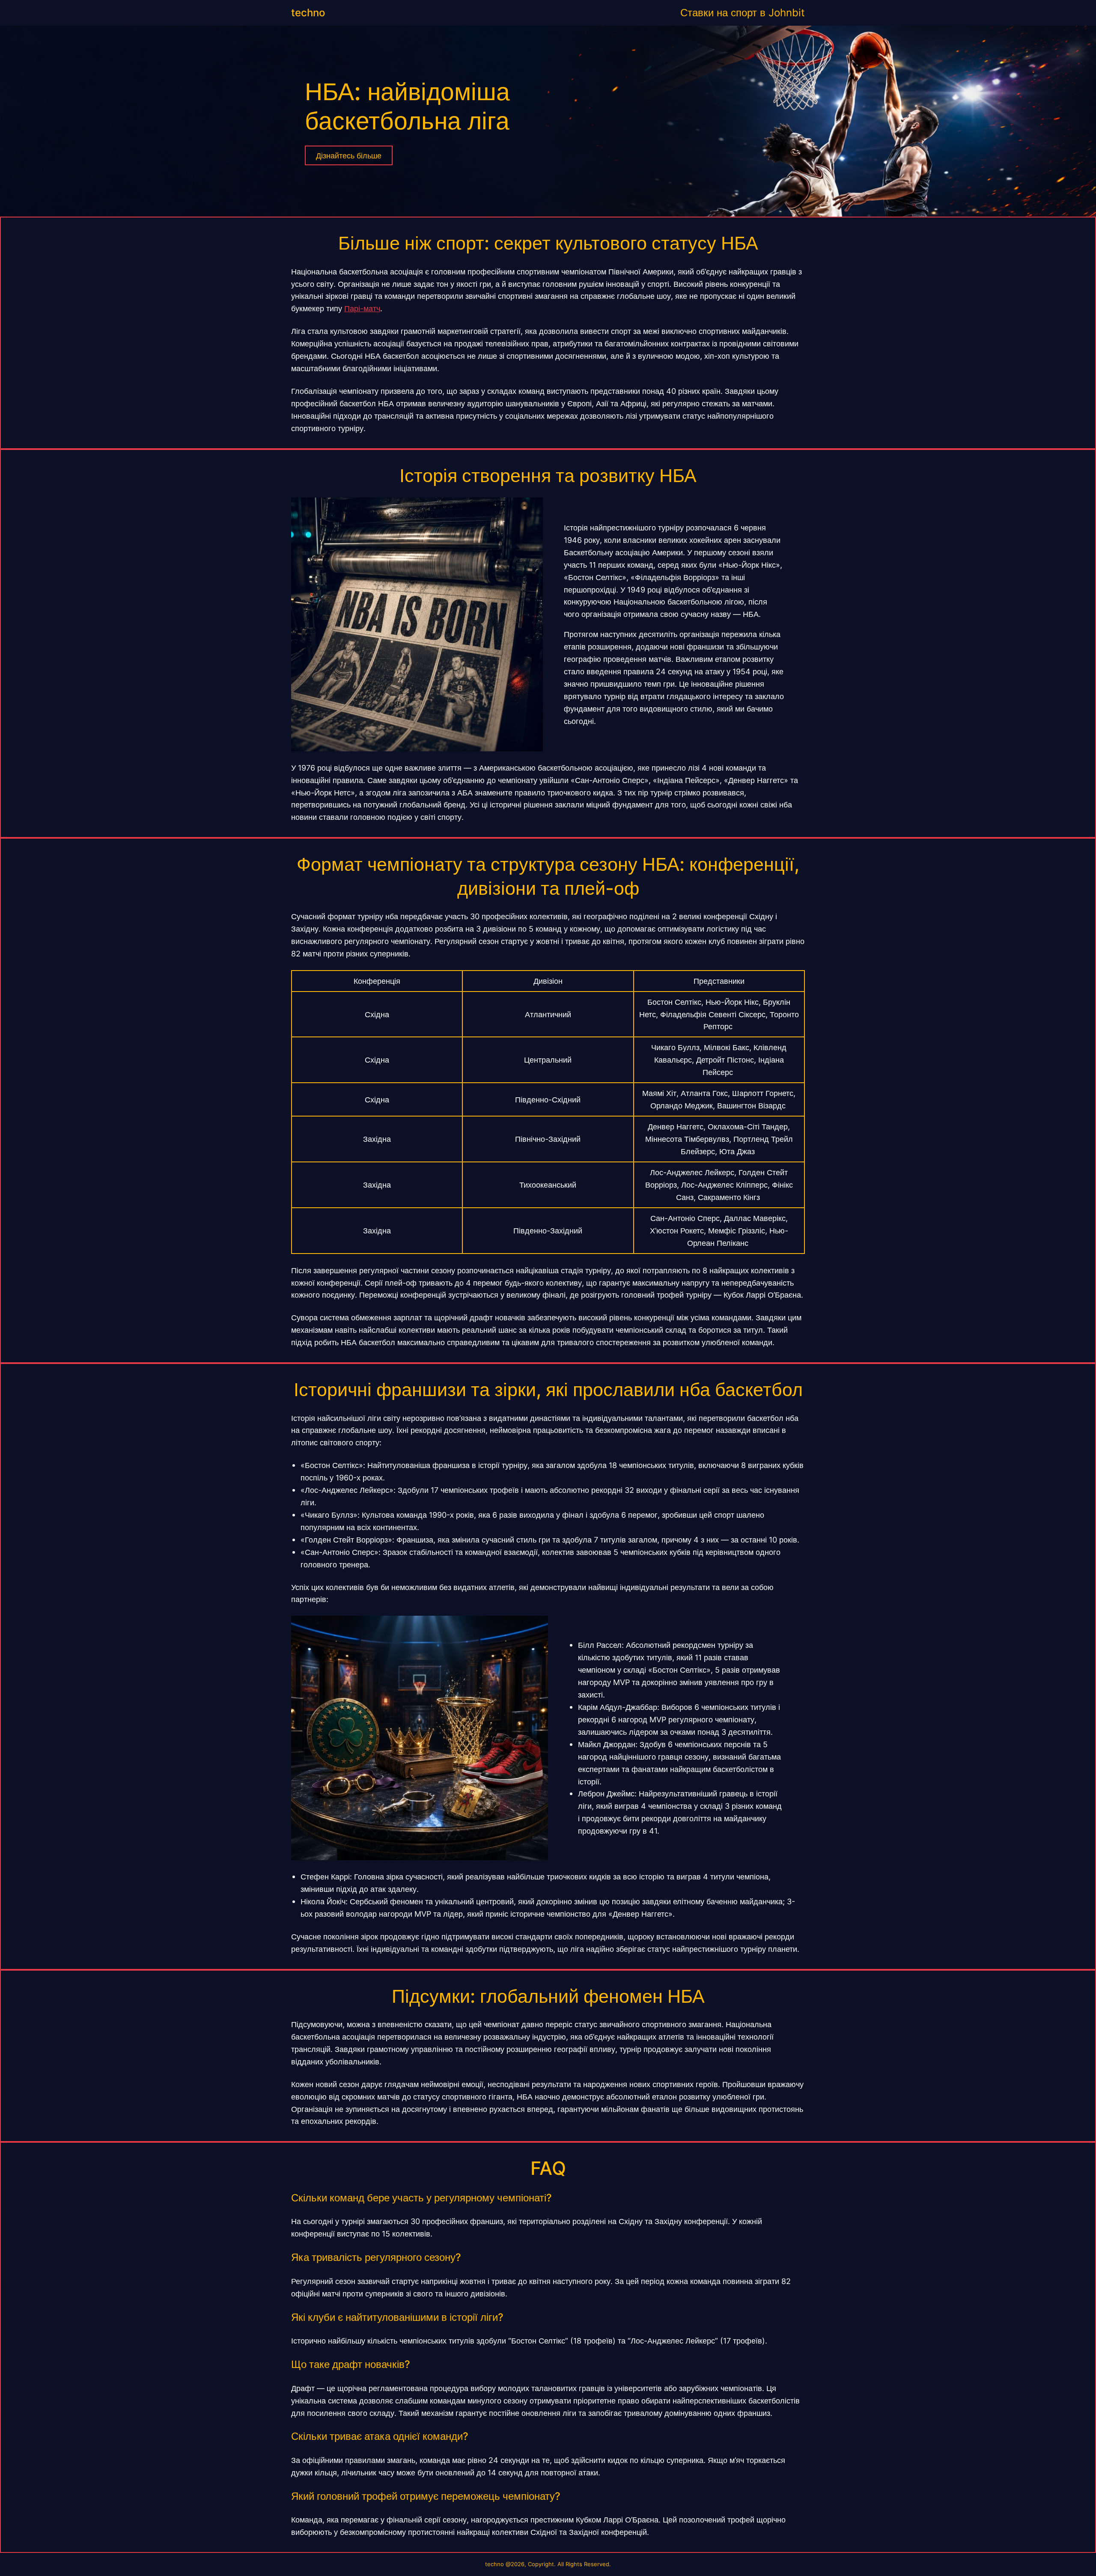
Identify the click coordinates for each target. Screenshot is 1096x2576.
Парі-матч (362, 308)
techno (308, 13)
